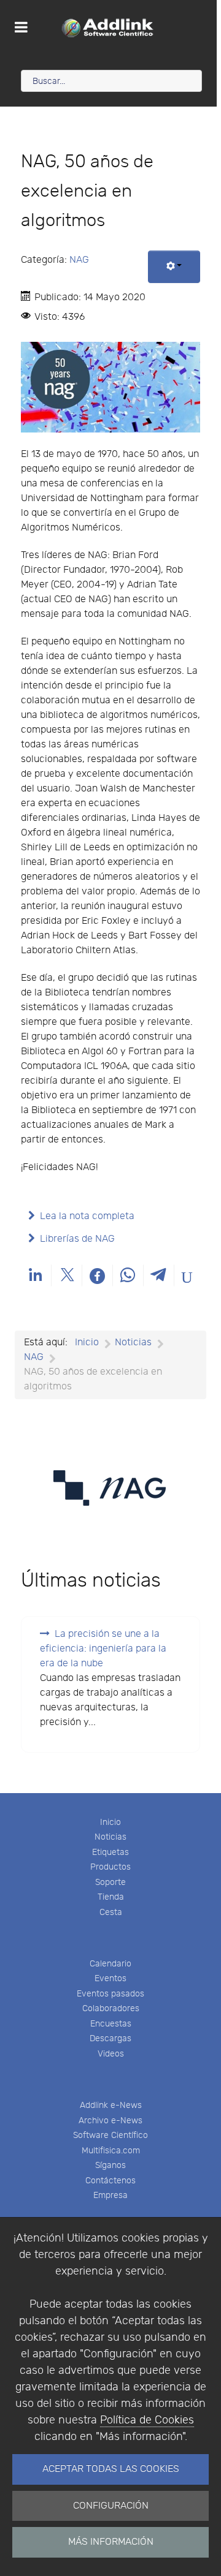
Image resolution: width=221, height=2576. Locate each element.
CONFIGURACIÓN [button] (111, 2506)
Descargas (110, 2038)
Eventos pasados (110, 1994)
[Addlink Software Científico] (108, 28)
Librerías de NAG (77, 1239)
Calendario (110, 1964)
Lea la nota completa (87, 1216)
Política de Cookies (147, 2420)
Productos (110, 1867)
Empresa (110, 2195)
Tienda (111, 1897)
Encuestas (111, 2024)
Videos (111, 2054)
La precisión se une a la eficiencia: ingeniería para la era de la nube (103, 1649)
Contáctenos (110, 2181)
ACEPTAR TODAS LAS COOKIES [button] (111, 2469)
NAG (79, 260)
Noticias (110, 1837)
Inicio (110, 1822)
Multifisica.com (111, 2151)
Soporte (110, 1882)
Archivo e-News (110, 2121)
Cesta (111, 1912)
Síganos (110, 2165)
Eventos (110, 1978)
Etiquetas (110, 1852)
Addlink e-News (111, 2105)
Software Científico (110, 2135)
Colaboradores (111, 2008)
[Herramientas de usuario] (174, 267)
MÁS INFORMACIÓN (111, 2542)
